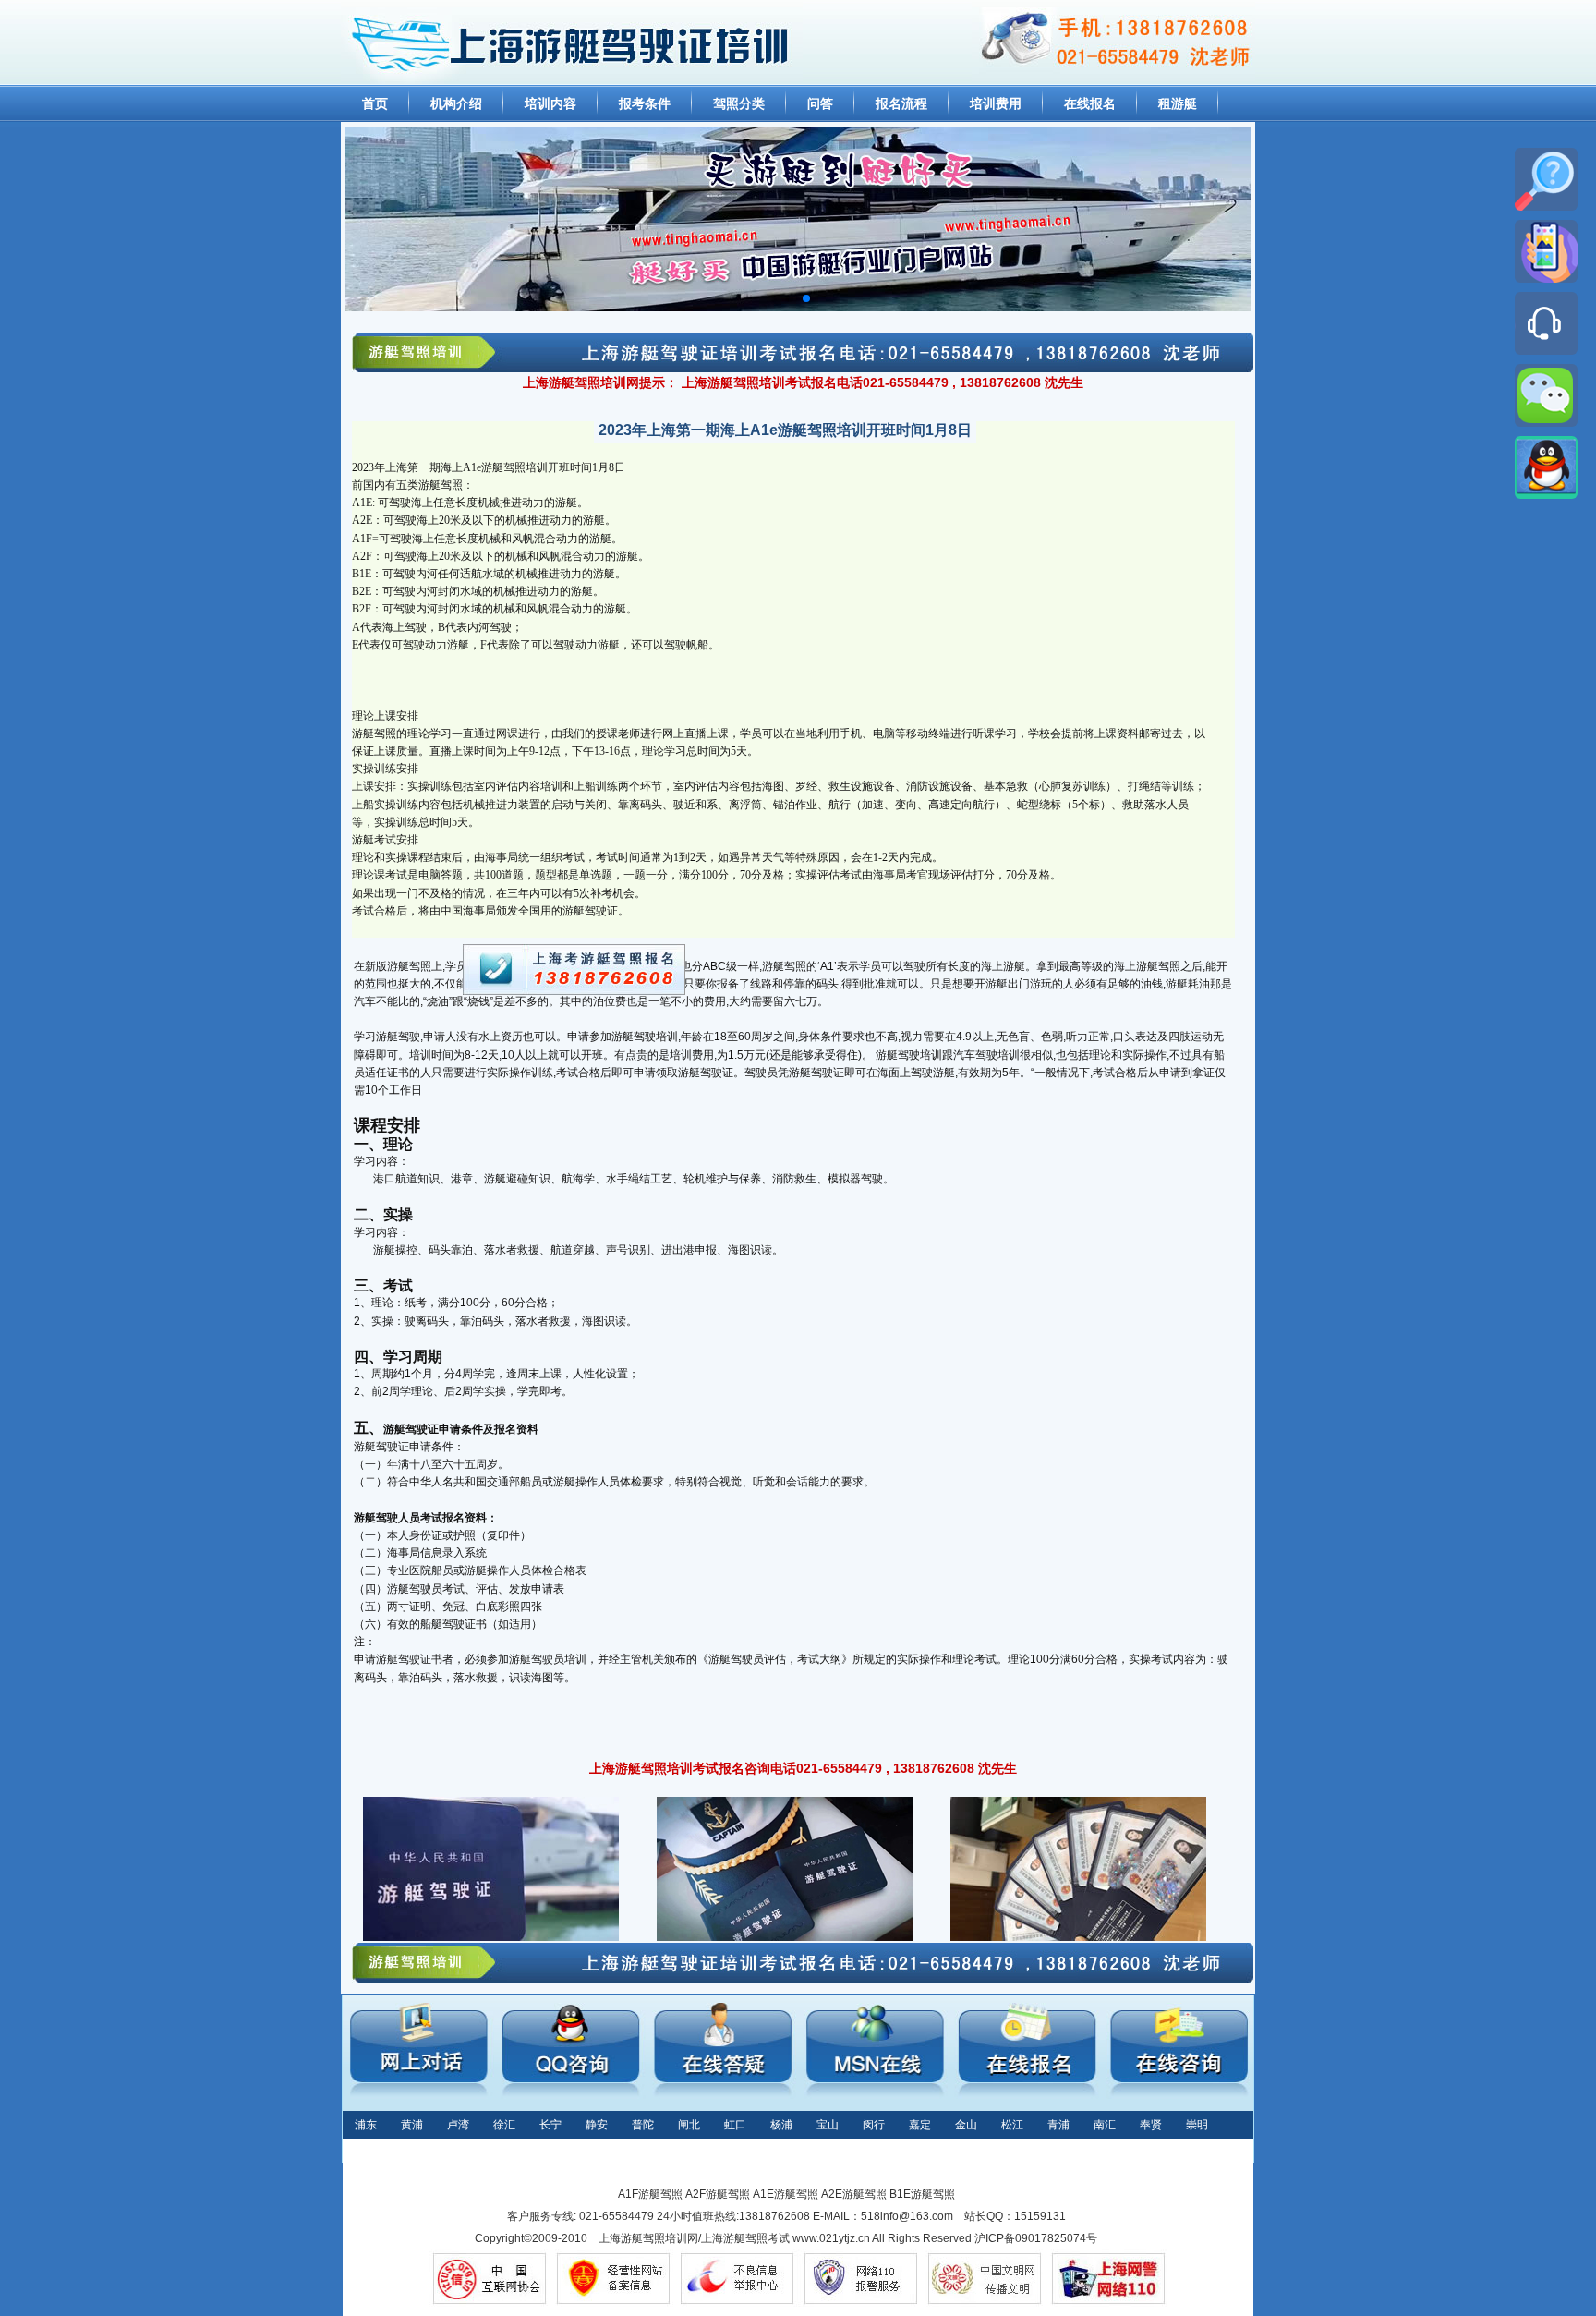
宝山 (828, 2125)
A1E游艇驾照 (786, 2194)
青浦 (1058, 2125)
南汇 (1105, 2125)
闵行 (874, 2125)
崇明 (1197, 2125)
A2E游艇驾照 (854, 2194)
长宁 (550, 2125)
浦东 (366, 2125)
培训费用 (996, 103)
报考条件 (645, 103)
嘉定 (920, 2125)
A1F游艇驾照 (650, 2194)
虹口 (735, 2125)
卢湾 (458, 2125)
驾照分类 (739, 103)
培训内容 (550, 103)
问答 (820, 103)
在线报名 (1090, 103)
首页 (375, 103)
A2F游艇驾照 (718, 2194)
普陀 (643, 2125)
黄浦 (412, 2125)
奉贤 (1151, 2125)
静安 (597, 2125)
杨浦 (781, 2125)
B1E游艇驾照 (922, 2194)
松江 (1012, 2125)
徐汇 (504, 2125)
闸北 (689, 2125)
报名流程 (901, 103)
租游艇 (1178, 103)
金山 (966, 2125)
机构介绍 (456, 103)
